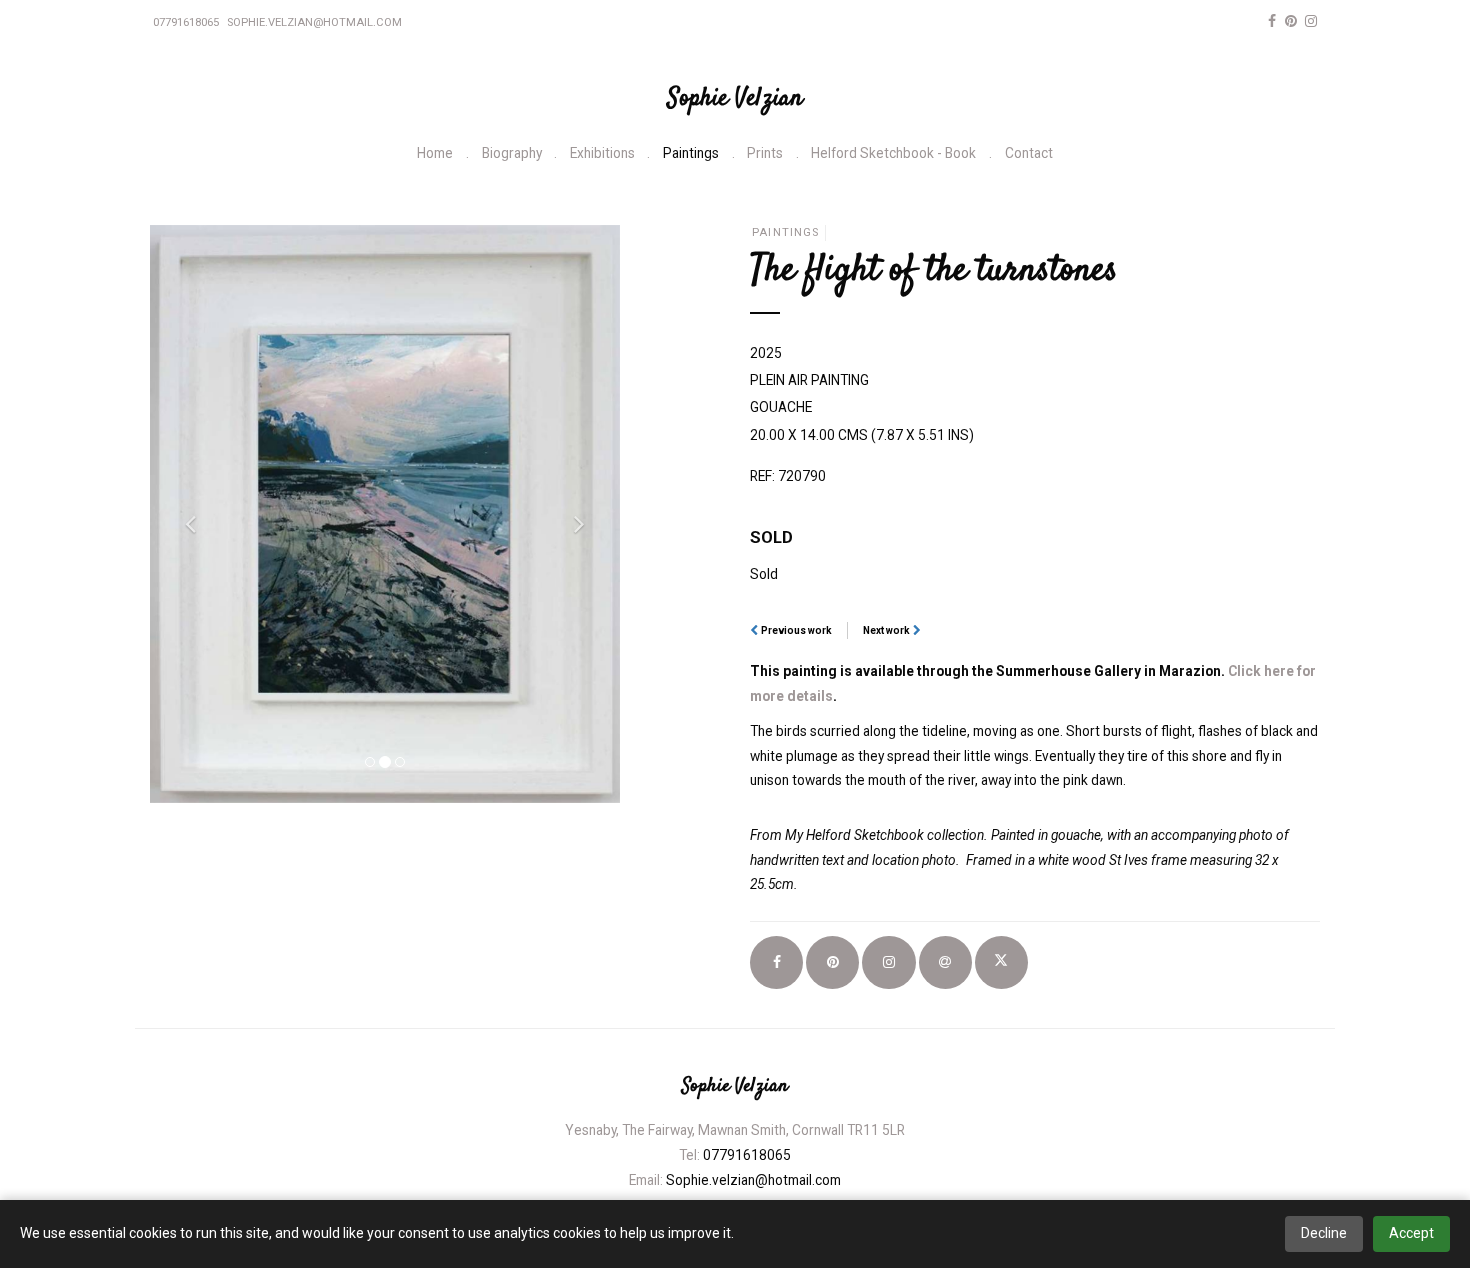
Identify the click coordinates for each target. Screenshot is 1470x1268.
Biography (512, 153)
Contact (1029, 153)
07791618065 (186, 22)
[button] (185, 514)
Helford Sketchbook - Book (893, 153)
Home (435, 153)
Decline (1324, 1233)
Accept (1411, 1233)
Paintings (691, 153)
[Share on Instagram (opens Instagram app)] (888, 962)
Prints (765, 153)
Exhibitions (602, 153)
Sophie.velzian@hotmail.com (314, 22)
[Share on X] (1001, 962)
